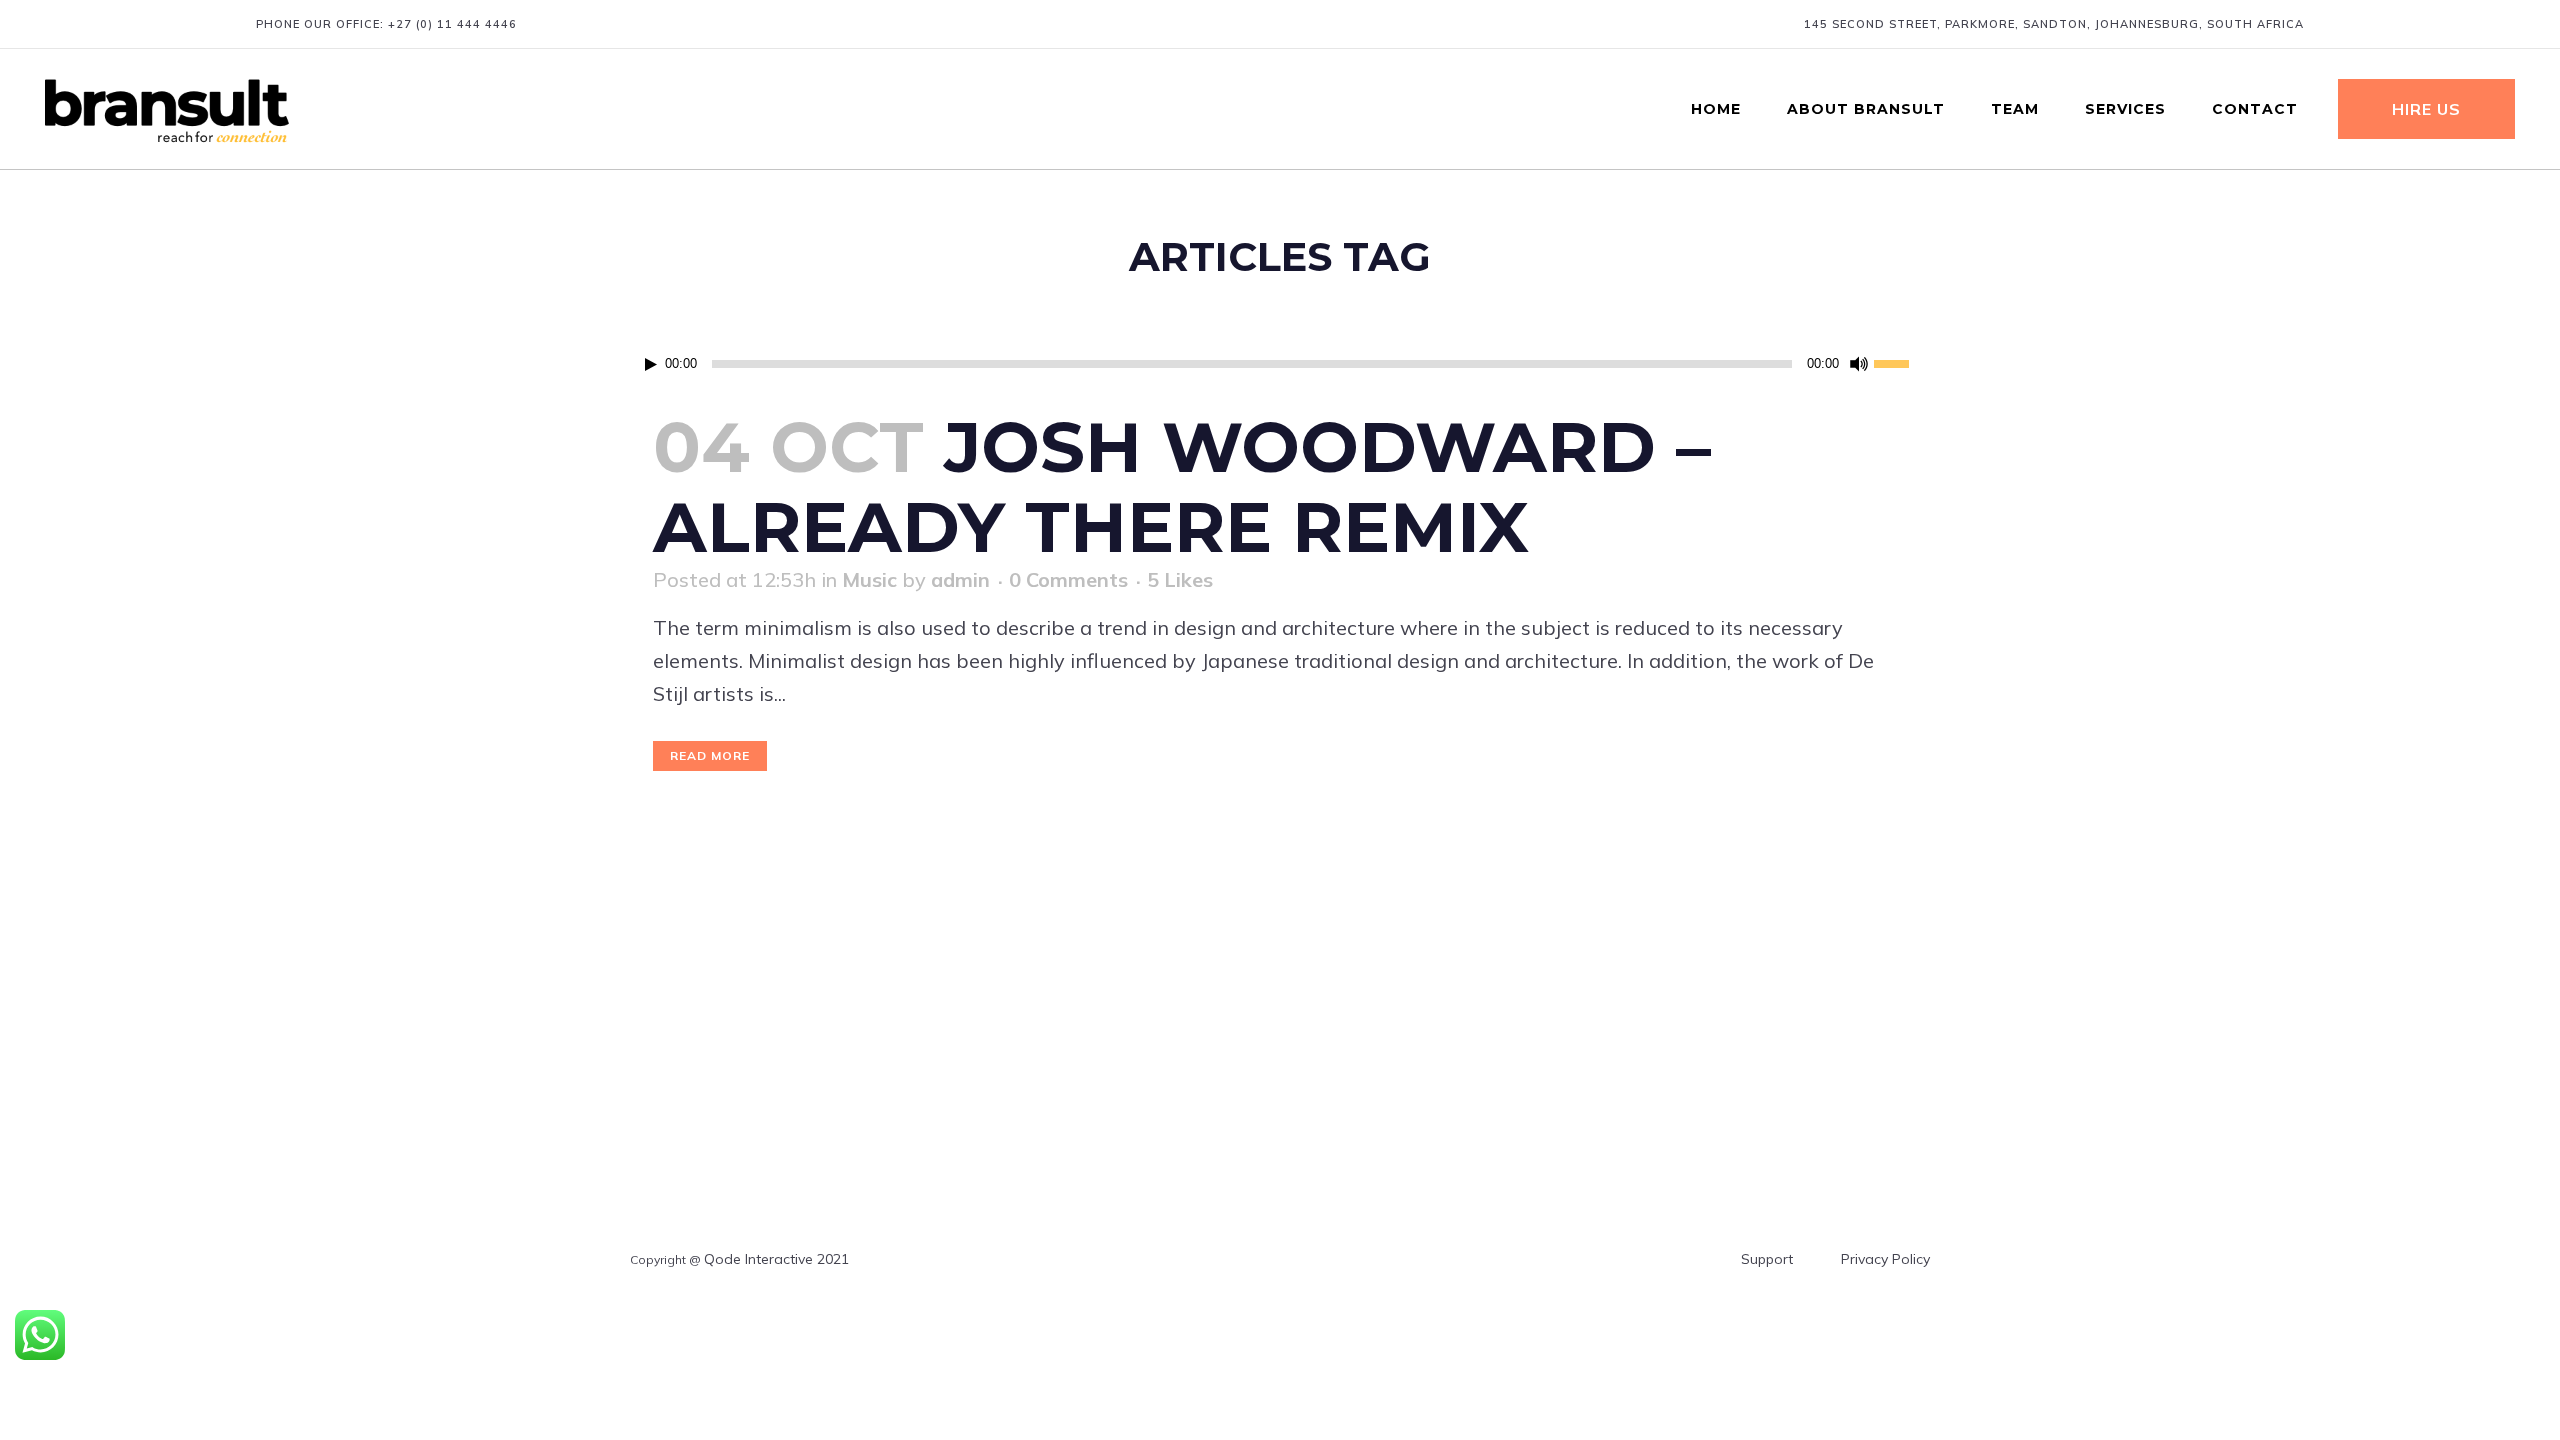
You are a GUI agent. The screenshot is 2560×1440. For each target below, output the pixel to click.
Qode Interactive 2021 (776, 1259)
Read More (710, 755)
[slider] (1902, 362)
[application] (1280, 364)
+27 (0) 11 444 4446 (452, 24)
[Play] (651, 364)
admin (960, 579)
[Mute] (1859, 364)
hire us (2426, 109)
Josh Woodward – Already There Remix (1182, 487)
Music (869, 579)
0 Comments (1068, 579)
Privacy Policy (1885, 1259)
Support (1767, 1259)
